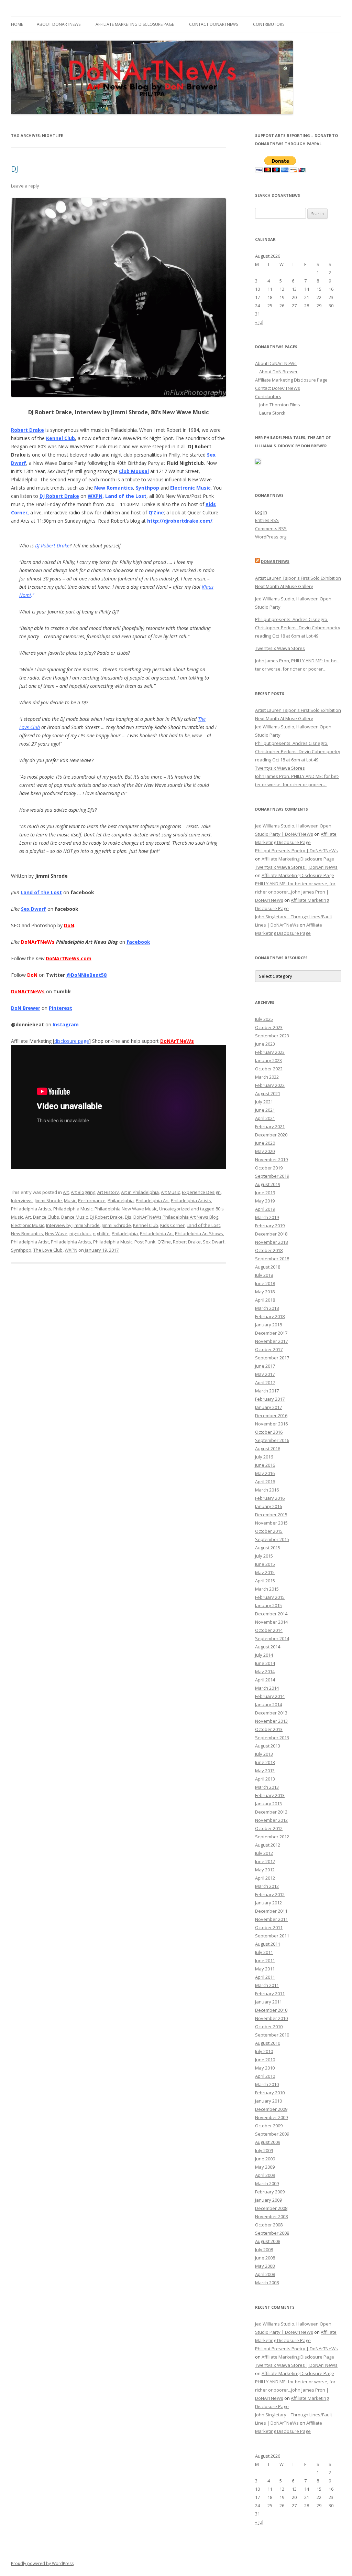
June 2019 (265, 1193)
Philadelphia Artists (191, 1200)
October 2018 (269, 1250)
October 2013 (269, 1729)
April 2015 (265, 1581)
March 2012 (267, 1886)
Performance (92, 1200)
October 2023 (269, 1027)
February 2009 (270, 2192)
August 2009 (268, 2142)
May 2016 (265, 1473)
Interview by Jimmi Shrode (73, 1225)
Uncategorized (174, 1209)
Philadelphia (121, 1200)
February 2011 (270, 1994)
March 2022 (267, 1077)
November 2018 (271, 1242)
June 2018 (265, 1283)
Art (66, 1192)
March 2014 (267, 1688)
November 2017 (271, 1341)
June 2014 (265, 1663)
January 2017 (268, 1407)
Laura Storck (272, 413)
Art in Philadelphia (140, 1192)
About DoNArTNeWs (59, 24)
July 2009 (264, 2150)
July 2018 (264, 1275)
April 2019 (265, 1209)
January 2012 (268, 1903)
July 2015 (264, 1556)
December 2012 (271, 1812)
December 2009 (271, 2109)
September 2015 (272, 1539)
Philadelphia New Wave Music (126, 1209)
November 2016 (271, 1424)
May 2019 (265, 1201)
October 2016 (269, 1432)
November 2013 (271, 1721)
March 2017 (267, 1391)
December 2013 (271, 1713)
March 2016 (267, 1490)
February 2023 (270, 1052)
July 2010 (264, 2051)
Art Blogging (83, 1192)
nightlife (101, 1233)
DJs (128, 1217)
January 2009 (268, 2200)
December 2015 (271, 1515)
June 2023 (265, 1044)
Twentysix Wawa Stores (280, 648)
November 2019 (271, 1159)
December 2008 (271, 2208)
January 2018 (268, 1325)
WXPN (71, 1250)
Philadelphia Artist (30, 1242)
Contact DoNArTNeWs (213, 24)
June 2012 (265, 1861)
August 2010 (268, 2043)
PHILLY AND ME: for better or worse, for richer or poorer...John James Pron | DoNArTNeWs (295, 892)
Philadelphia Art (152, 1200)
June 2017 (265, 1366)
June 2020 (265, 1143)
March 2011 (267, 1985)
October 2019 (269, 1168)
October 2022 (269, 1069)
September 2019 (272, 1176)
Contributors (269, 24)
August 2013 (268, 1746)
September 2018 (272, 1259)
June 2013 (265, 1762)
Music (70, 1200)
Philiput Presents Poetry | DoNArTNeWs (296, 851)
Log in (261, 512)
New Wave (56, 1233)
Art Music (170, 1192)
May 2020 (265, 1151)
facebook (138, 942)
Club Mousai (134, 471)
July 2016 (264, 1457)
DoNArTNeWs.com (69, 958)
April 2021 (265, 1118)
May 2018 (265, 1292)
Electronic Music (190, 488)
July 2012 (264, 1853)
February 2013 (270, 1795)
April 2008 (265, 2274)
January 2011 (268, 2002)
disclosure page (72, 1041)
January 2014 (268, 1704)
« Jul (259, 322)
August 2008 (268, 2241)
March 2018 (267, 1308)
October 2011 (269, 1927)
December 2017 (271, 1333)
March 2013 (267, 1787)
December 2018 (271, 1234)
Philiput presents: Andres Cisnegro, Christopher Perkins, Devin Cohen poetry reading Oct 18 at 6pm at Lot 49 (298, 628)
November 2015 (271, 1523)
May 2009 (265, 2167)
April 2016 (265, 1482)
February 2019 (270, 1226)
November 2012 (271, 1820)
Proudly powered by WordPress (42, 2563)
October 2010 (269, 2027)
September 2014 (272, 1638)
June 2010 (265, 2060)
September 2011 (272, 1936)
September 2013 (272, 1738)
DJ (15, 169)
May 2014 (265, 1671)
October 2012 (269, 1828)
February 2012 (270, 1894)
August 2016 (268, 1449)
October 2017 (269, 1349)
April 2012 (265, 1878)
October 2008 (269, 2225)
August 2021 (268, 1093)
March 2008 (267, 2283)
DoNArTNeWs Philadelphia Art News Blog (176, 1217)
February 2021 (270, 1126)
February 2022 (270, 1085)
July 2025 (264, 1019)
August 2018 (268, 1267)
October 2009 (269, 2126)
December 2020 (271, 1135)
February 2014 (270, 1696)
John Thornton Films (280, 405)
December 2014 (271, 1614)
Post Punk (145, 1242)
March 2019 (267, 1217)
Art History (108, 1192)
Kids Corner (172, 1225)
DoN (69, 925)
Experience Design (201, 1192)
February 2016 (270, 1498)
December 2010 (271, 2010)
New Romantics (114, 488)
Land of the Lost (41, 892)
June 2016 (265, 1465)
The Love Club (48, 1250)
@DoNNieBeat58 (86, 975)
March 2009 (267, 2183)
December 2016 (271, 1415)
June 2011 (265, 1960)
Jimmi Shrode (48, 1200)
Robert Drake (27, 430)
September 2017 (272, 1358)
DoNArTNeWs (275, 561)
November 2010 (271, 2018)
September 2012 (272, 1837)
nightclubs (80, 1233)
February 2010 (270, 2093)
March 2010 (267, 2084)
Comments (271, 528)
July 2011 (264, 1952)
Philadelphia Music (73, 1209)
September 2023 (272, 1036)
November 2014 (271, 1622)
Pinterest (60, 1008)
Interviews (22, 1200)
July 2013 (264, 1754)
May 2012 (265, 1870)
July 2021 (264, 1102)
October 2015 (269, 1531)
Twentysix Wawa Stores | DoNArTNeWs (296, 867)
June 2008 (265, 2258)
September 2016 (272, 1440)
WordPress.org (271, 537)
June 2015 (265, 1564)
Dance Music (74, 1217)
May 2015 (265, 1572)
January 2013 (268, 1804)
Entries (267, 520)
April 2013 (265, 1779)
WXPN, (96, 496)
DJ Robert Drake (59, 496)
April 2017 (265, 1382)
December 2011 (271, 1911)
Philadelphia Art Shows (199, 1233)
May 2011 (265, 1969)
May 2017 (265, 1374)
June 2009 (265, 2159)
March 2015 (267, 1589)
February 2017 (270, 1399)
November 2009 (271, 2117)
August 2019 (268, 1184)
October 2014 (269, 1630)
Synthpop (147, 488)
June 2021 (265, 1110)
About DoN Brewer (278, 372)
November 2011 (271, 1919)
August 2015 (268, 1548)
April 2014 (265, 1680)
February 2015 (270, 1597)
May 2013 (265, 1771)
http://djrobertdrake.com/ (180, 521)
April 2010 (265, 2076)
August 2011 (268, 1944)
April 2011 (265, 1977)
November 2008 (271, 2216)
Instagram (66, 1024)
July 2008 (264, 2249)
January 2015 (268, 1605)
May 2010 (265, 2068)
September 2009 (272, 2134)
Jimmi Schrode (116, 1225)
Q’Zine (156, 512)
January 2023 (268, 1060)
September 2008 (272, 2233)
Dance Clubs (46, 1217)
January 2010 (268, 2101)
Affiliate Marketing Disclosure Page (135, 24)
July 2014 (264, 1655)
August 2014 (268, 1647)
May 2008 (265, 2266)
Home (17, 24)
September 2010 (272, 2035)
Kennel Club (60, 438)
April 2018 (265, 1300)
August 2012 (268, 1845)
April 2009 (265, 2175)
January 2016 (268, 1506)
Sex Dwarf (34, 909)
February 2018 (270, 1316)
